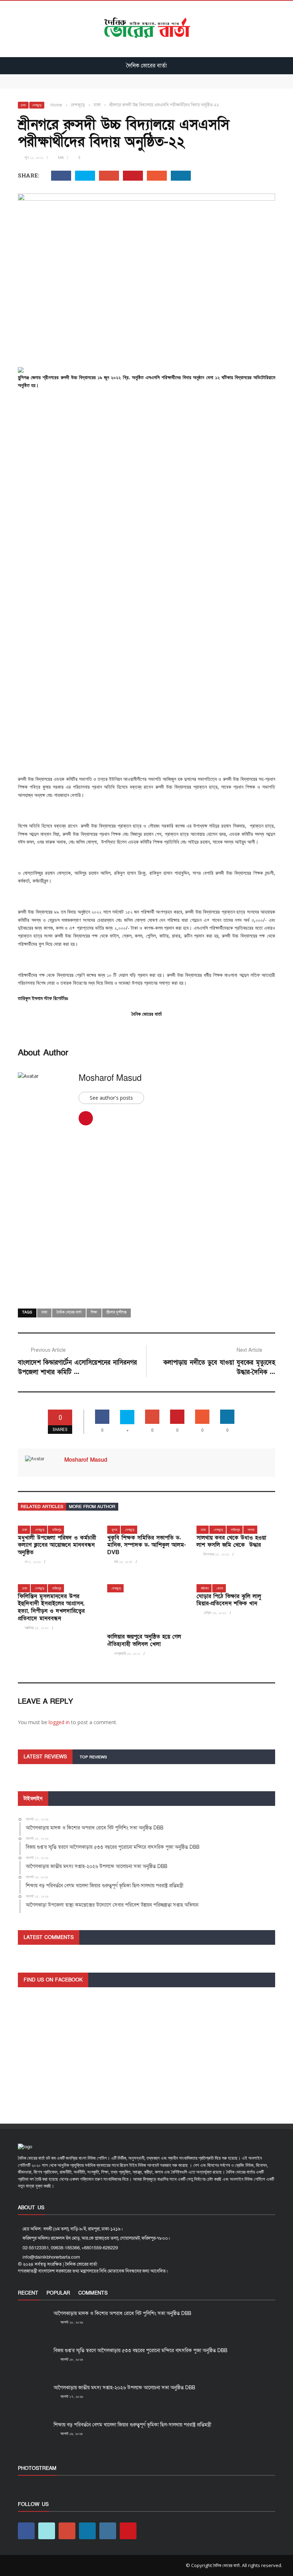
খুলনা (114, 1530)
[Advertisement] (146, 447)
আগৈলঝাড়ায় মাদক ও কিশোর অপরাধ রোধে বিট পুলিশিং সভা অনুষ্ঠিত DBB (85, 77)
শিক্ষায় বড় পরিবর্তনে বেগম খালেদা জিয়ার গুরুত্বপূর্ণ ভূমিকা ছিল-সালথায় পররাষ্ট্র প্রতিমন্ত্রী (132, 2425)
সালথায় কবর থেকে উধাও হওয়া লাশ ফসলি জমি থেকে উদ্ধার (231, 1541)
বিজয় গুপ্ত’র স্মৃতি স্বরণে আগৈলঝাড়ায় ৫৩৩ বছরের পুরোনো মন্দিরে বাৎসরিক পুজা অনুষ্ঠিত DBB (102, 85)
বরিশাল (205, 1588)
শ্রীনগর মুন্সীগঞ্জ (116, 1312)
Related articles (42, 1507)
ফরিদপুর (57, 1530)
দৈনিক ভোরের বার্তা (69, 1312)
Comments (93, 2293)
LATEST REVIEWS (45, 1757)
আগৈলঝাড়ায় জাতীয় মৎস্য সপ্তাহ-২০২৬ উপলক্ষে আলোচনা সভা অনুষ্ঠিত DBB (124, 2388)
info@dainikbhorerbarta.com (51, 2257)
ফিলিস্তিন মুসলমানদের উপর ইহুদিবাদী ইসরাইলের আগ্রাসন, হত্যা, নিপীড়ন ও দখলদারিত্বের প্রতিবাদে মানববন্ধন (51, 1607)
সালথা (251, 1530)
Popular (58, 2293)
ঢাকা (23, 105)
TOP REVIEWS (93, 1757)
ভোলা (220, 1588)
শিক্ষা (94, 1312)
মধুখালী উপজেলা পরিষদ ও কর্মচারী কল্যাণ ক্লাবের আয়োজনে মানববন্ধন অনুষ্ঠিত (57, 1545)
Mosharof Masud (110, 1078)
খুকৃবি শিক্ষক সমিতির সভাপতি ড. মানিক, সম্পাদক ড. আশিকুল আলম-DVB (146, 1545)
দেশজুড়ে (37, 105)
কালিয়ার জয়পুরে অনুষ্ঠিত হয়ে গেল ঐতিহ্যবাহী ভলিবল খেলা (144, 1640)
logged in (59, 1722)
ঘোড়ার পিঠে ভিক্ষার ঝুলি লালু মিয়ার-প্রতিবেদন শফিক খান (229, 1600)
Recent (28, 2293)
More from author (92, 1507)
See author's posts (111, 1098)
